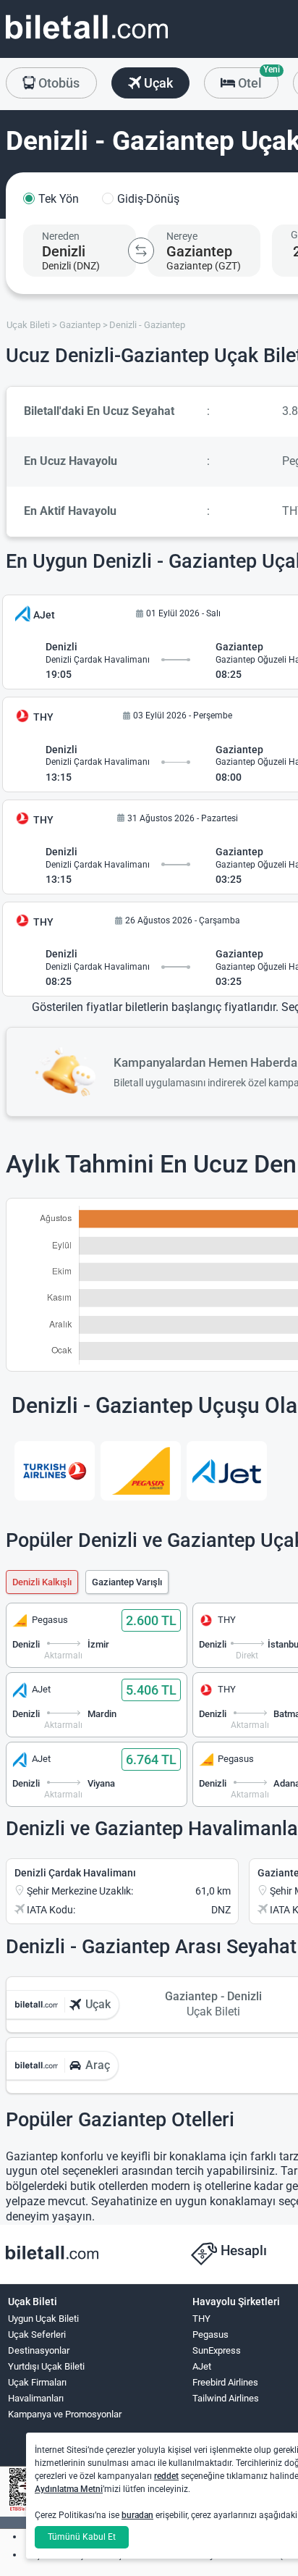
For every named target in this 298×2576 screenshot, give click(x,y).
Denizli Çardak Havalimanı (75, 1873)
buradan (137, 2515)
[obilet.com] (87, 40)
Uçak (157, 83)
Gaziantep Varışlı (127, 1582)
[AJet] (227, 1471)
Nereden (61, 236)
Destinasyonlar (39, 2350)
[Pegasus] (141, 1471)
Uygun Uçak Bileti (43, 2319)
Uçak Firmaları (37, 2382)
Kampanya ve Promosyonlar (65, 2414)
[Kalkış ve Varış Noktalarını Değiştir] (141, 251)
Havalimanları (36, 2398)
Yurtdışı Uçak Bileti (46, 2366)
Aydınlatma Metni (69, 2489)
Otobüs (58, 83)
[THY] (55, 1471)
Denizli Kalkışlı (42, 1582)
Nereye (182, 236)
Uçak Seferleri (37, 2334)
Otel (257, 79)
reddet (166, 2476)
